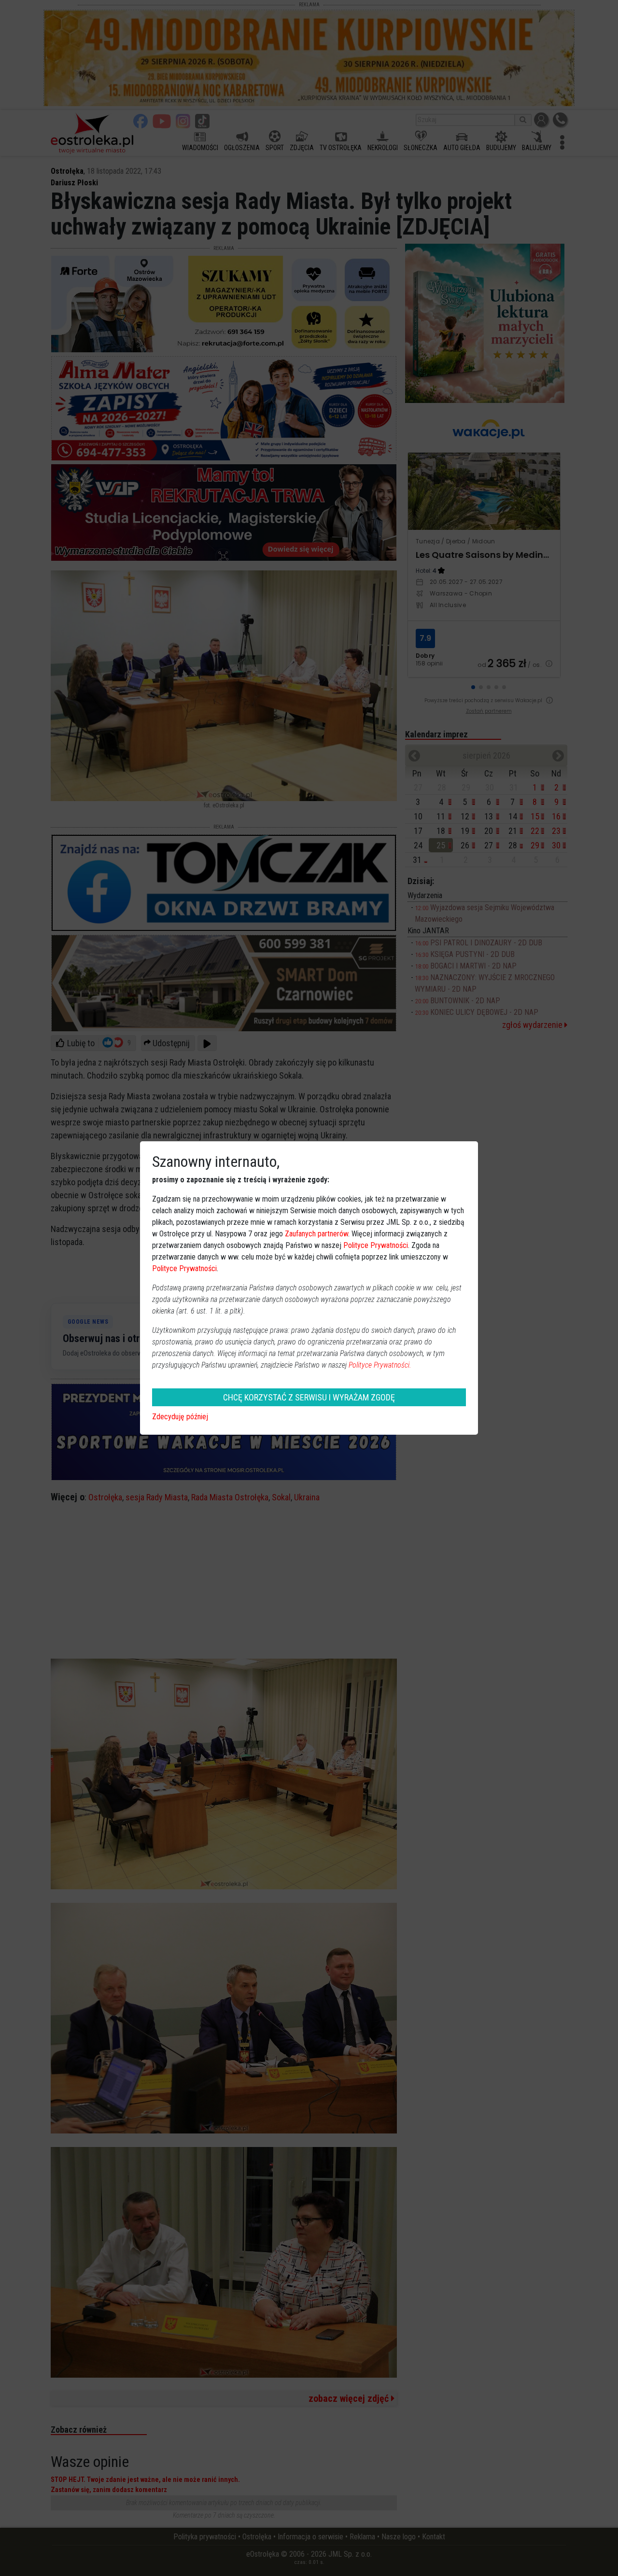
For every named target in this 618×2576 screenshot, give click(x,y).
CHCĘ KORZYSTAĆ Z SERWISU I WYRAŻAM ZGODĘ (309, 1397)
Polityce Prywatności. (380, 1365)
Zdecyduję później (180, 1417)
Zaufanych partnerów (316, 1234)
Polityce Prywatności (376, 1245)
